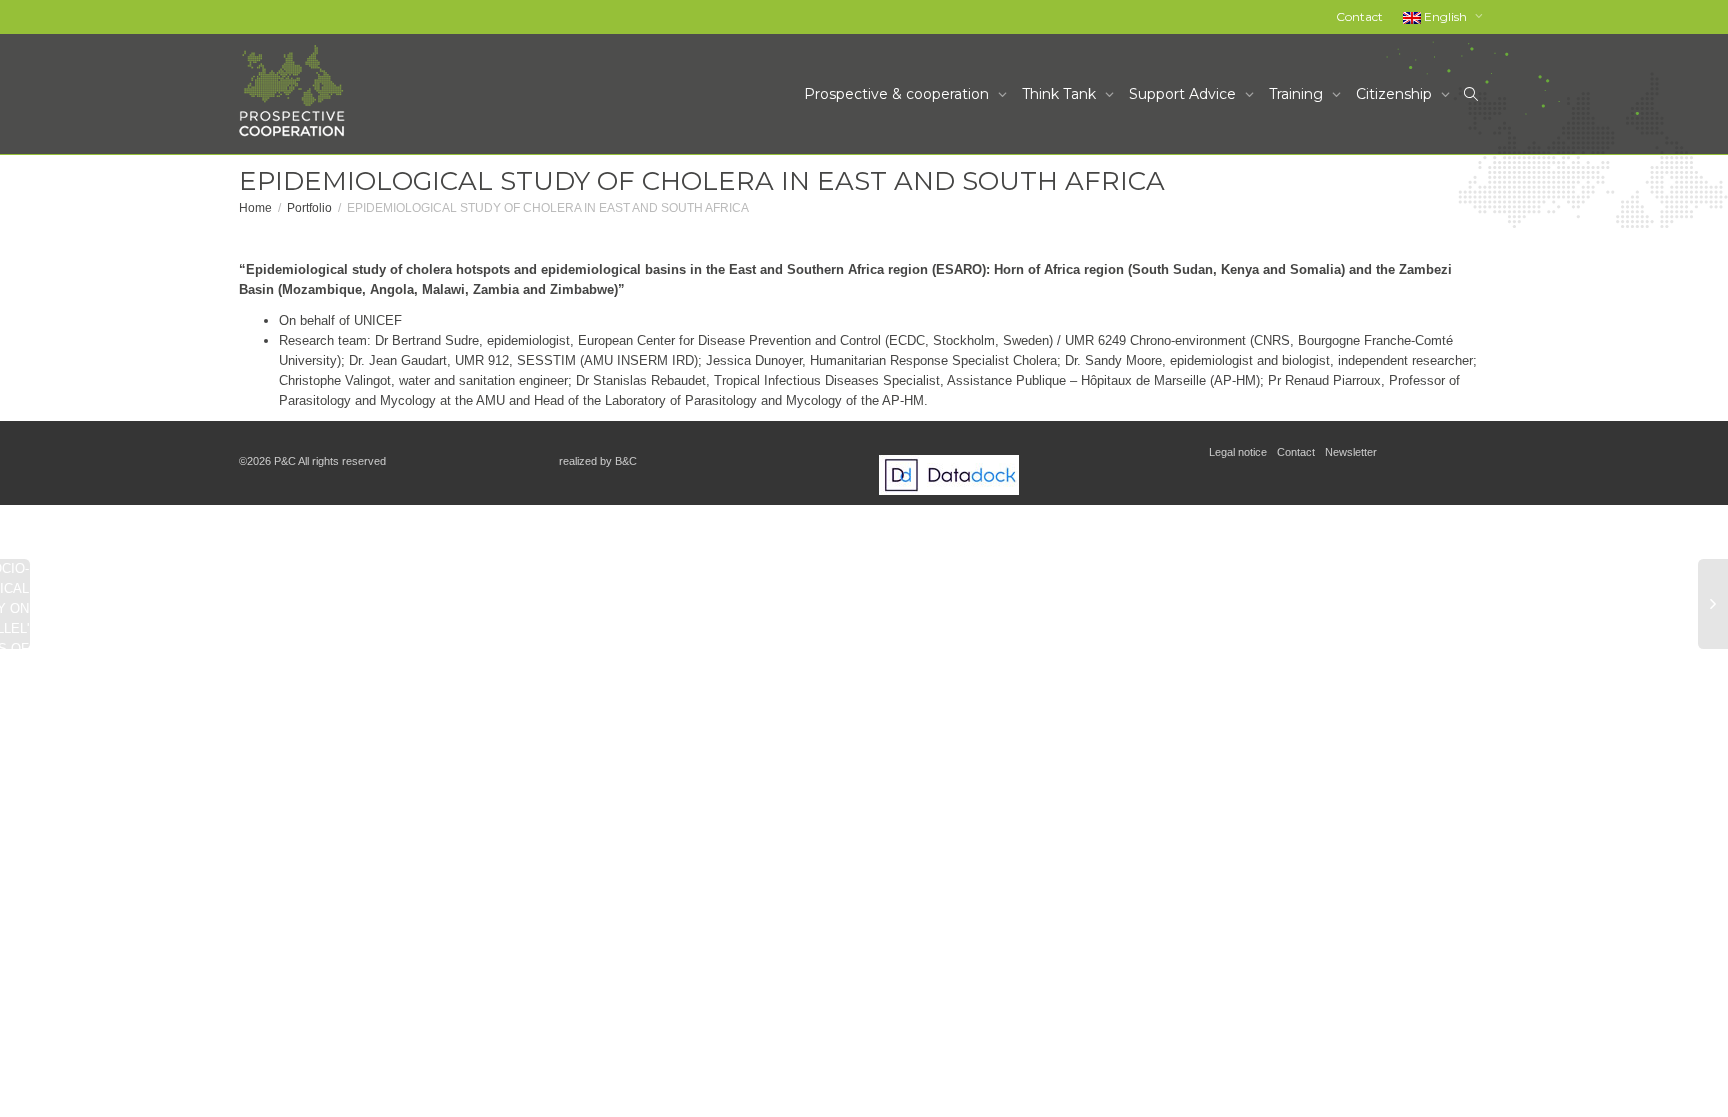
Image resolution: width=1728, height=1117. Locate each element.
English (1445, 16)
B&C (626, 461)
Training (1298, 94)
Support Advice (1184, 94)
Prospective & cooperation (898, 94)
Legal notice (1238, 452)
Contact (1359, 16)
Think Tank (1061, 94)
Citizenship (1396, 94)
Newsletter (1351, 452)
